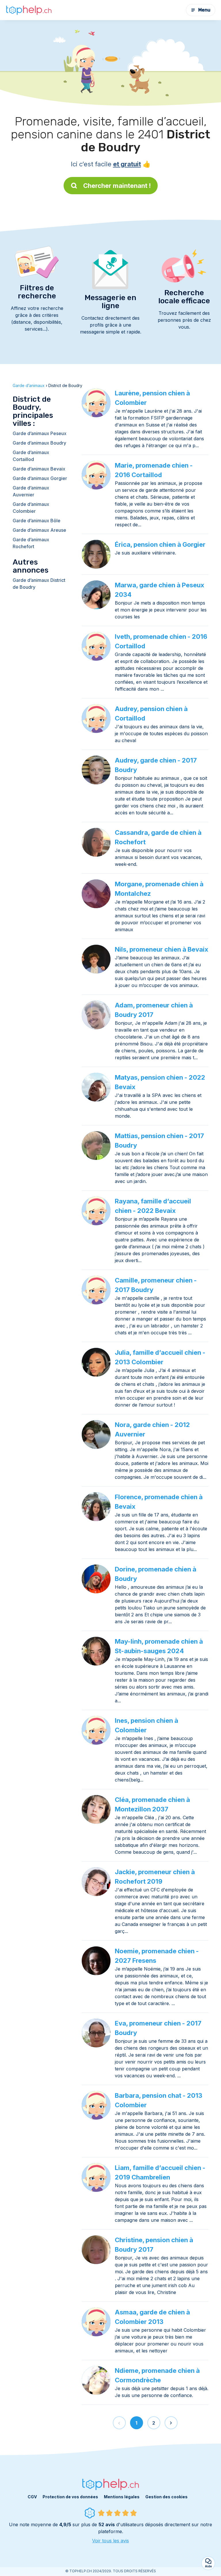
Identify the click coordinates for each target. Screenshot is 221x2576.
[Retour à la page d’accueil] (29, 10)
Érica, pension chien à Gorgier (160, 544)
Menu (204, 10)
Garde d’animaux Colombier (31, 508)
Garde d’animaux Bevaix (39, 469)
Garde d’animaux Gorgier (40, 478)
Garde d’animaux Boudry (39, 443)
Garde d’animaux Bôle (37, 521)
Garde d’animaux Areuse (39, 530)
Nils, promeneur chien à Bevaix (162, 949)
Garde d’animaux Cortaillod (31, 456)
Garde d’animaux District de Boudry (39, 584)
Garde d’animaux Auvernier (31, 491)
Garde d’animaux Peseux (40, 433)
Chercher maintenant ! (117, 186)
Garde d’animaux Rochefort (31, 543)
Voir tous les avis (110, 2541)
